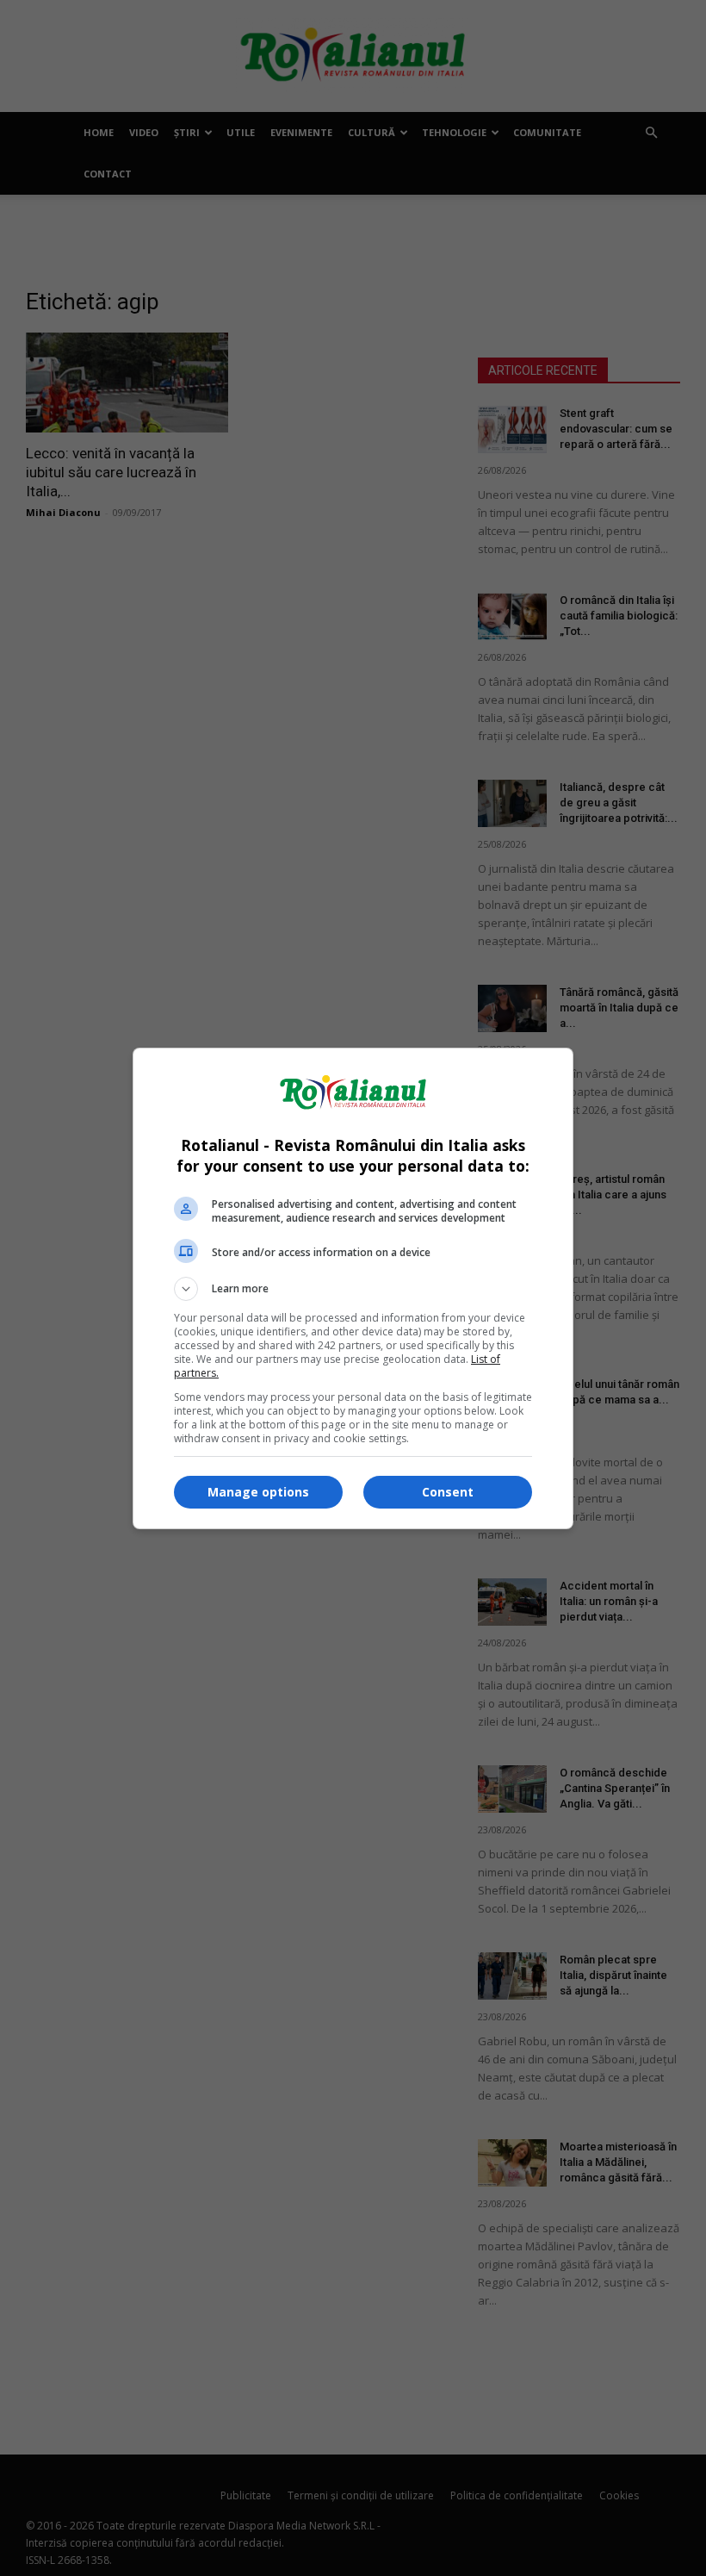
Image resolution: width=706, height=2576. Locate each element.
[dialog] (353, 1288)
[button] (353, 1289)
